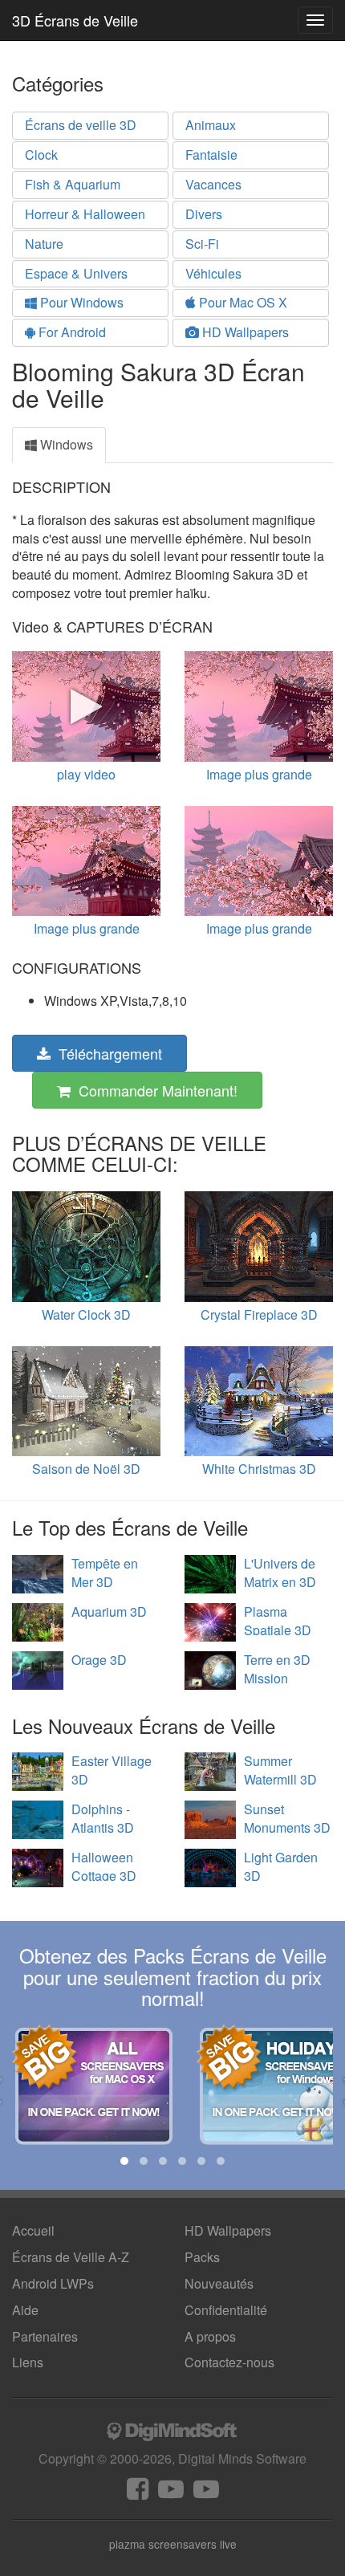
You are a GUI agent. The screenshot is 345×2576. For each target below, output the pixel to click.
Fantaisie (211, 155)
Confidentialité (226, 2310)
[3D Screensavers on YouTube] (171, 2493)
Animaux (211, 125)
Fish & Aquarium (73, 184)
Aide (25, 2310)
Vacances (213, 184)
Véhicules (213, 273)
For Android (71, 332)
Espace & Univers (76, 273)
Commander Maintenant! (154, 1090)
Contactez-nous (229, 2362)
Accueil (33, 2230)
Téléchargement (106, 1053)
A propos (210, 2336)
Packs (202, 2257)
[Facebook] (138, 2493)
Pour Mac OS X (241, 302)
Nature (44, 244)
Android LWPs (53, 2283)
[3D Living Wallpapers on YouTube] (206, 2493)
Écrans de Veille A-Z (71, 2257)
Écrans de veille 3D (81, 125)
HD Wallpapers (244, 332)
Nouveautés (219, 2283)
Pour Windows (80, 302)
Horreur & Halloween (85, 214)
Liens (28, 2362)
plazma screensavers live (173, 2544)
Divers (204, 214)
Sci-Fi (202, 244)
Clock (41, 155)
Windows (65, 444)
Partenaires (45, 2336)
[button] (124, 2161)
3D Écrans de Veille (75, 20)
